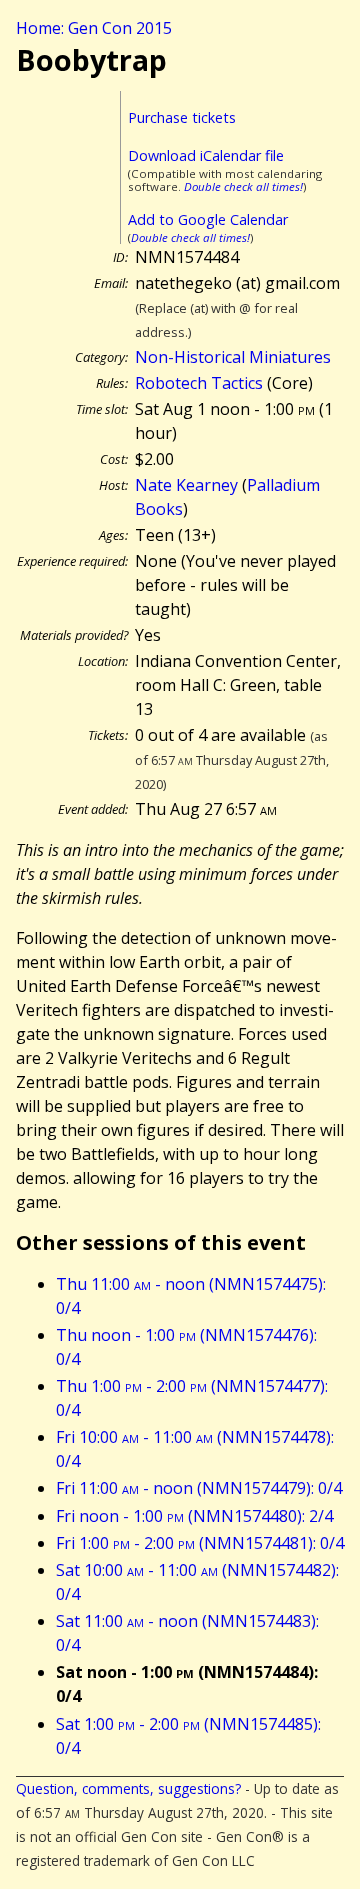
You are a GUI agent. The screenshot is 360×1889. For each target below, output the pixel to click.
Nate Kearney (186, 485)
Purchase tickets (182, 117)
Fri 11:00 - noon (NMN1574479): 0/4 (199, 1488)
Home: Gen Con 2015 (94, 28)
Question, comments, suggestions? (128, 1788)
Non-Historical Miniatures (233, 357)
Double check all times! (243, 186)
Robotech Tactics (199, 383)
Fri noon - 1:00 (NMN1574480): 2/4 (194, 1516)
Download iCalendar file (206, 155)
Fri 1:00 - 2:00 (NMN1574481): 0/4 (200, 1543)
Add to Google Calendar (208, 219)
